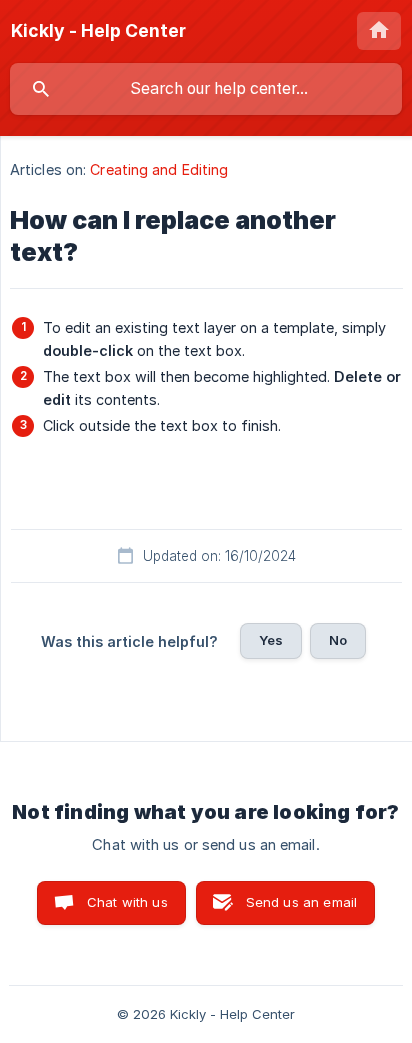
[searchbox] (206, 89)
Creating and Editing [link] (159, 169)
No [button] (338, 640)
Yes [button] (271, 640)
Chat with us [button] (127, 902)
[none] (98, 31)
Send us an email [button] (301, 902)
